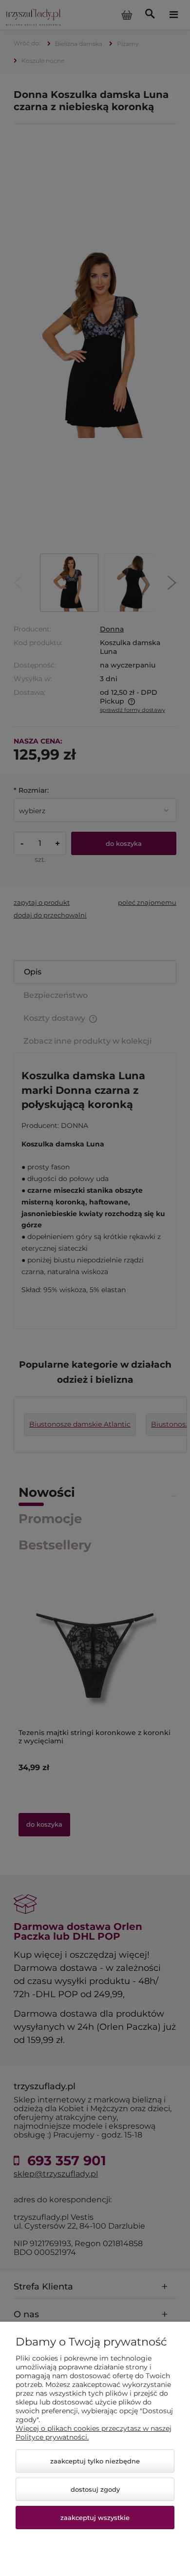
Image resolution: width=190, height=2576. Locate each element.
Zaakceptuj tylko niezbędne (95, 2461)
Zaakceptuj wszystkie (95, 2518)
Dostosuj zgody (95, 2489)
